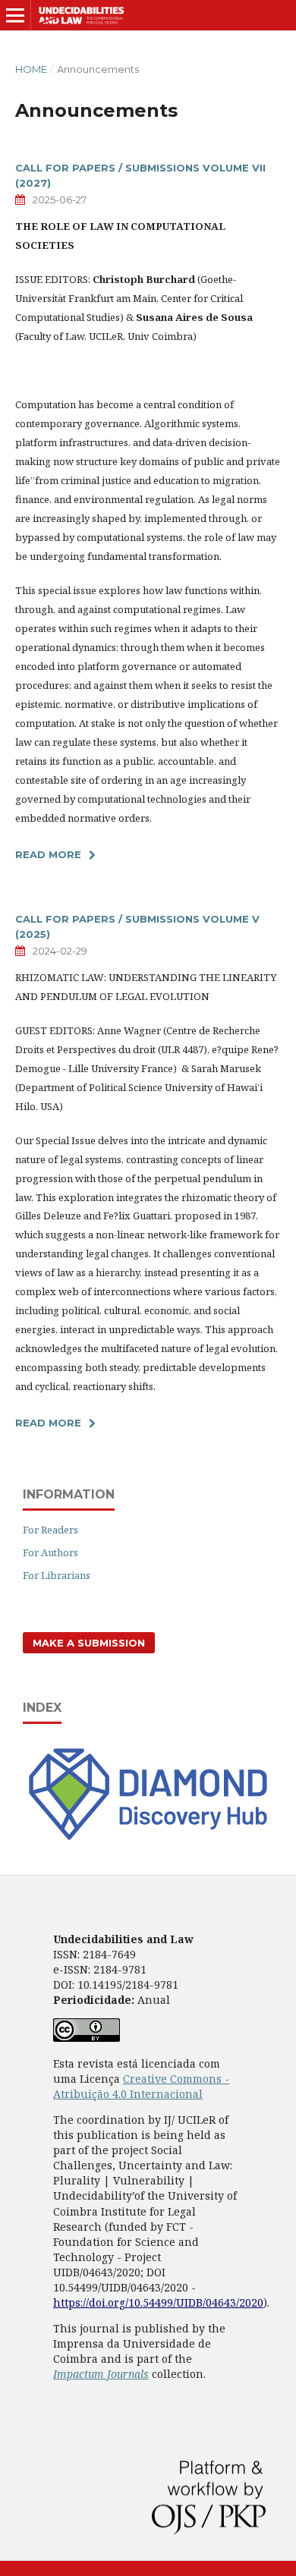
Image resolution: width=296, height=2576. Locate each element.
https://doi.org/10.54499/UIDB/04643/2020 (158, 2302)
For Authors (50, 1552)
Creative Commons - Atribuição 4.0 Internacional (141, 2086)
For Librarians (57, 1575)
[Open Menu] (15, 15)
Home (31, 69)
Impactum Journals (101, 2374)
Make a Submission (89, 1643)
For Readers (50, 1530)
